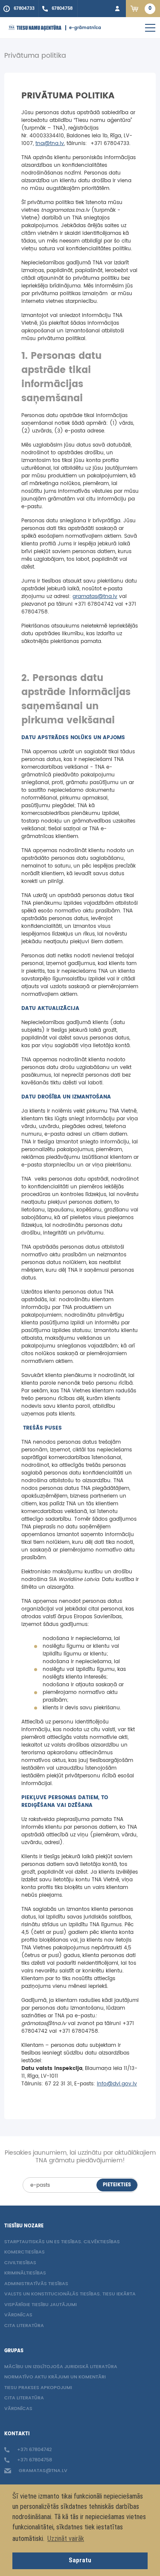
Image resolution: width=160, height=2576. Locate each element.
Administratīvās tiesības (36, 2284)
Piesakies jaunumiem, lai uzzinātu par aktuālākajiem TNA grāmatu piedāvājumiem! (80, 2157)
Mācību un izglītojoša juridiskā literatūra (61, 2367)
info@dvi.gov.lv (117, 2084)
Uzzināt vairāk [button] (66, 2539)
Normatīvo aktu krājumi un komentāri (55, 2377)
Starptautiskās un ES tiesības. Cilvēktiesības (62, 2242)
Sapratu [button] (80, 2560)
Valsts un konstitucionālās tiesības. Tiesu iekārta (70, 2294)
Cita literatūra (24, 2326)
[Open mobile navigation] (150, 28)
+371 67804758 (34, 2460)
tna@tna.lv (50, 144)
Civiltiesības (20, 2263)
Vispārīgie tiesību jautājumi (41, 2305)
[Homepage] (35, 28)
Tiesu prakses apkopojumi (38, 2388)
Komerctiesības (25, 2252)
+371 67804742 (34, 2450)
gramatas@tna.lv (95, 597)
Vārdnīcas (18, 2315)
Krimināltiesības (25, 2273)
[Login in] (117, 9)
